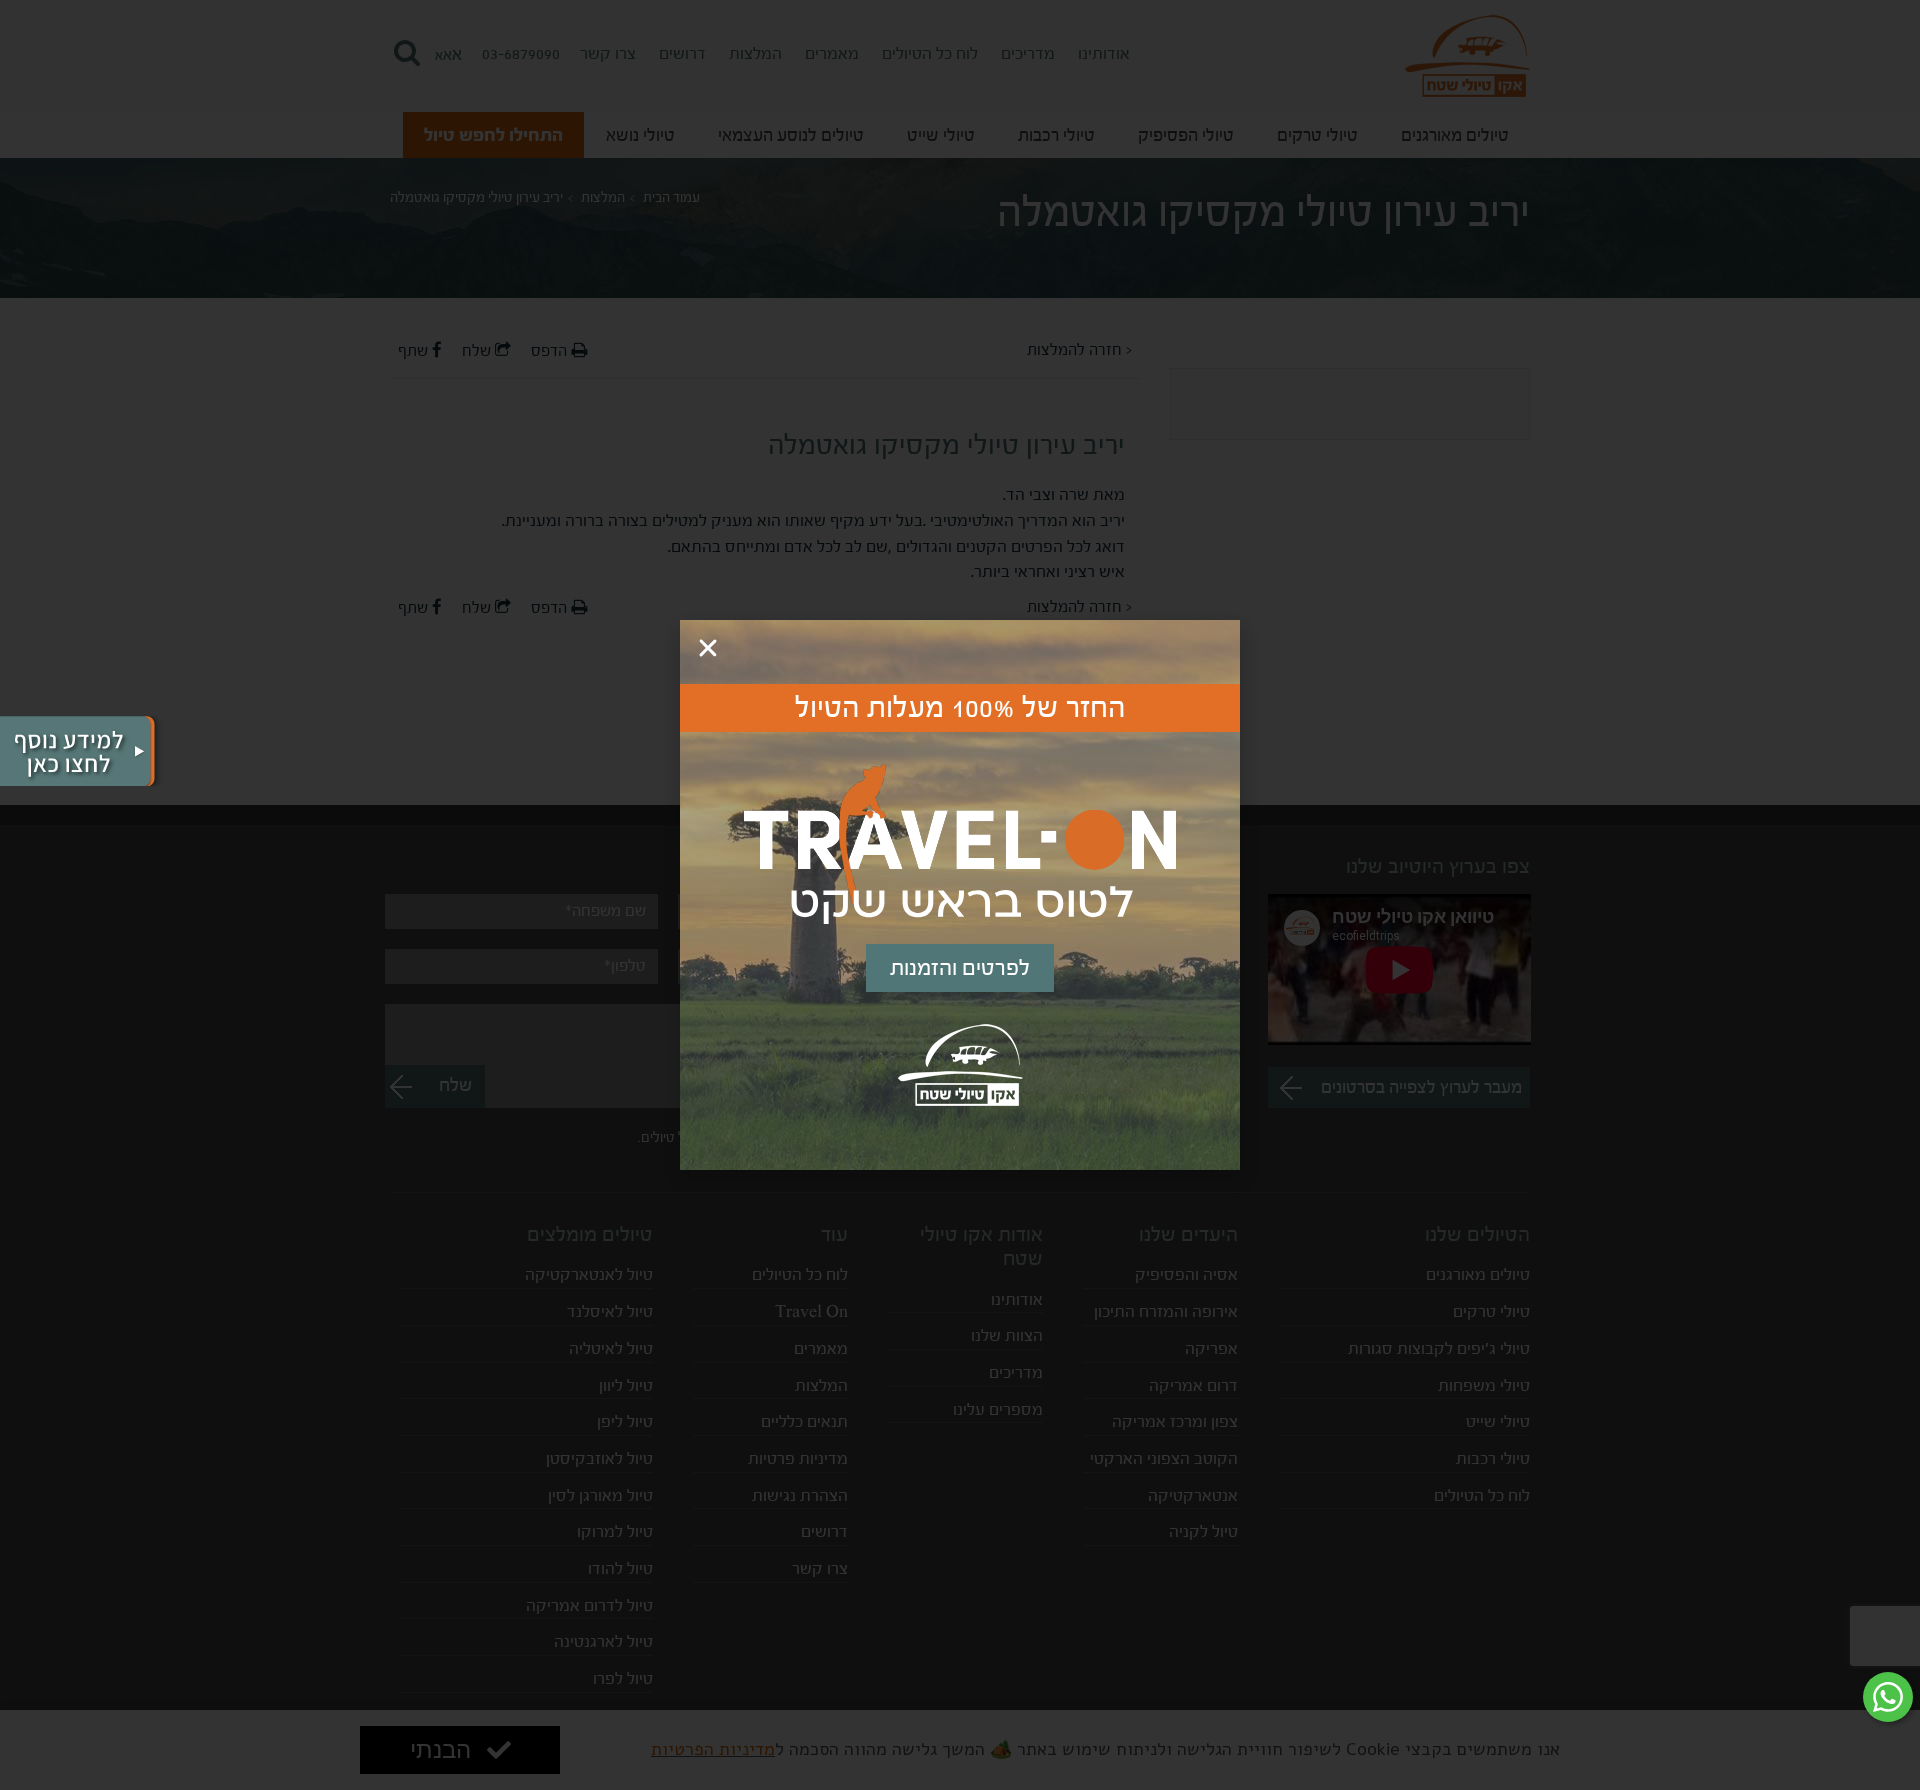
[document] (960, 895)
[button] (708, 648)
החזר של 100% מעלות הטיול (960, 708)
